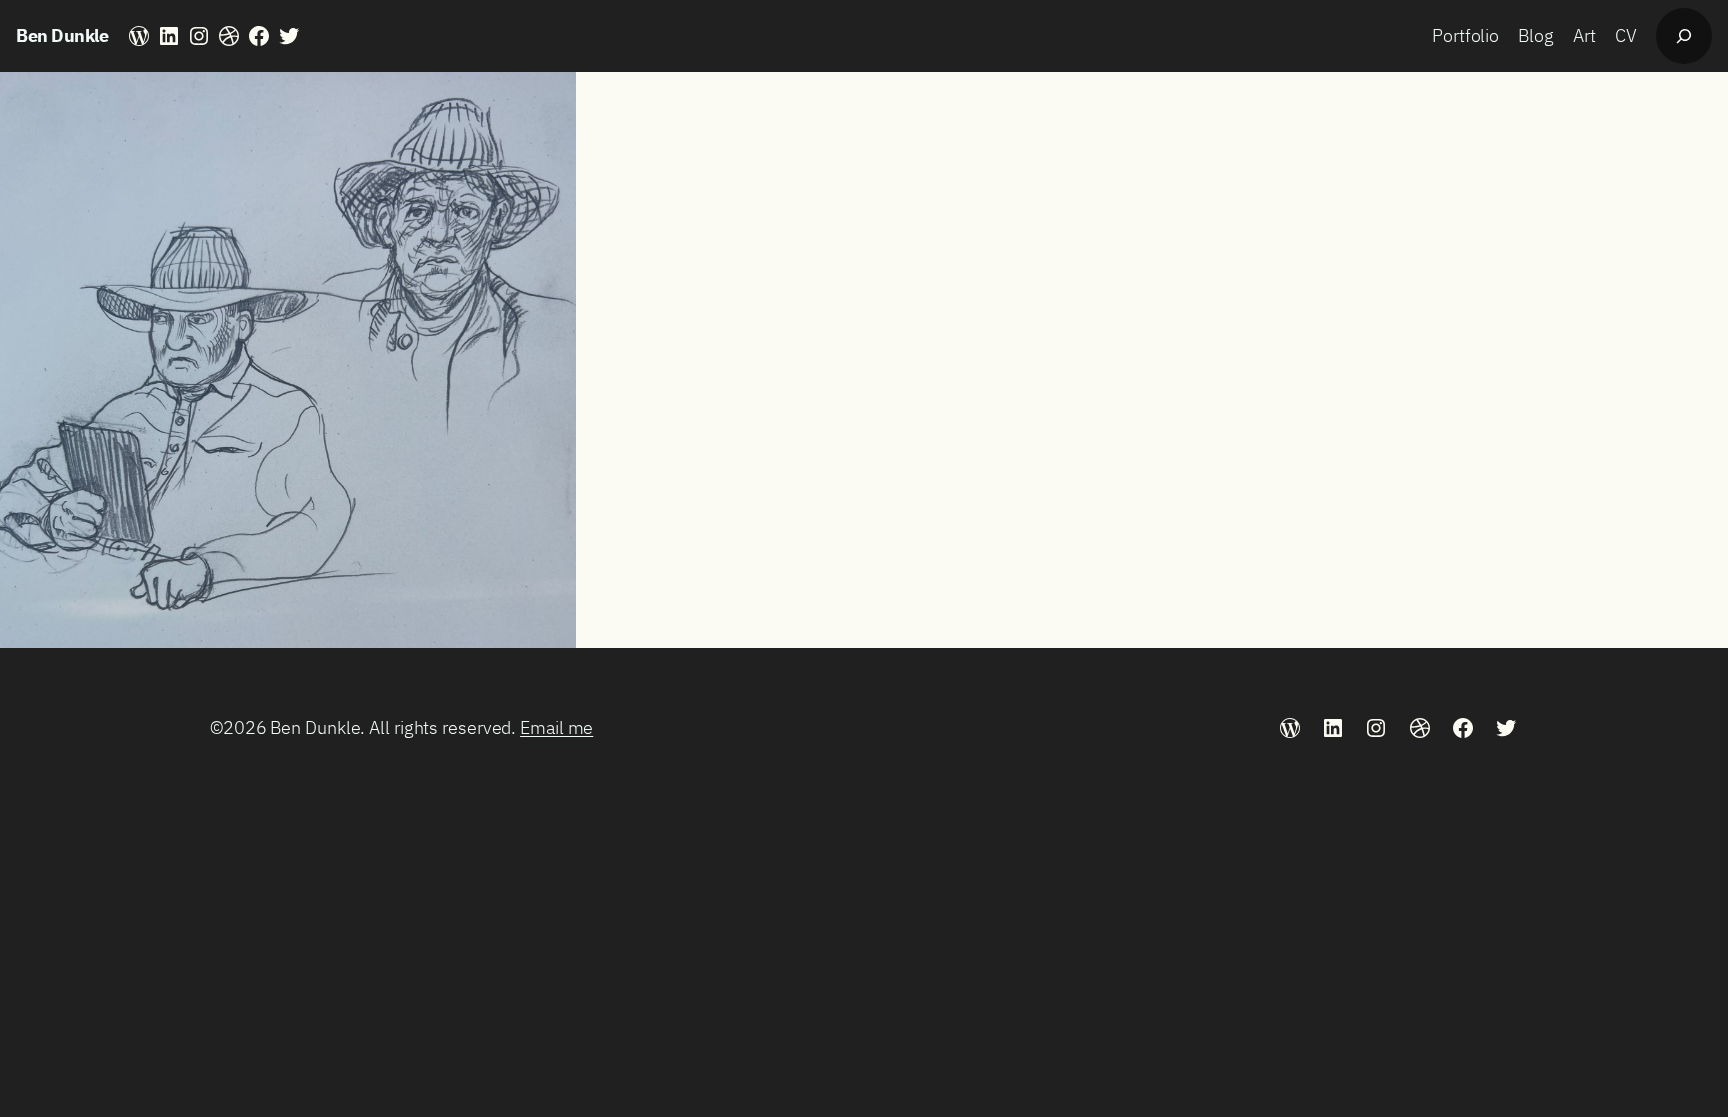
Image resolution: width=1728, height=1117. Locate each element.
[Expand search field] (1684, 36)
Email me (556, 727)
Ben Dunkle (62, 35)
